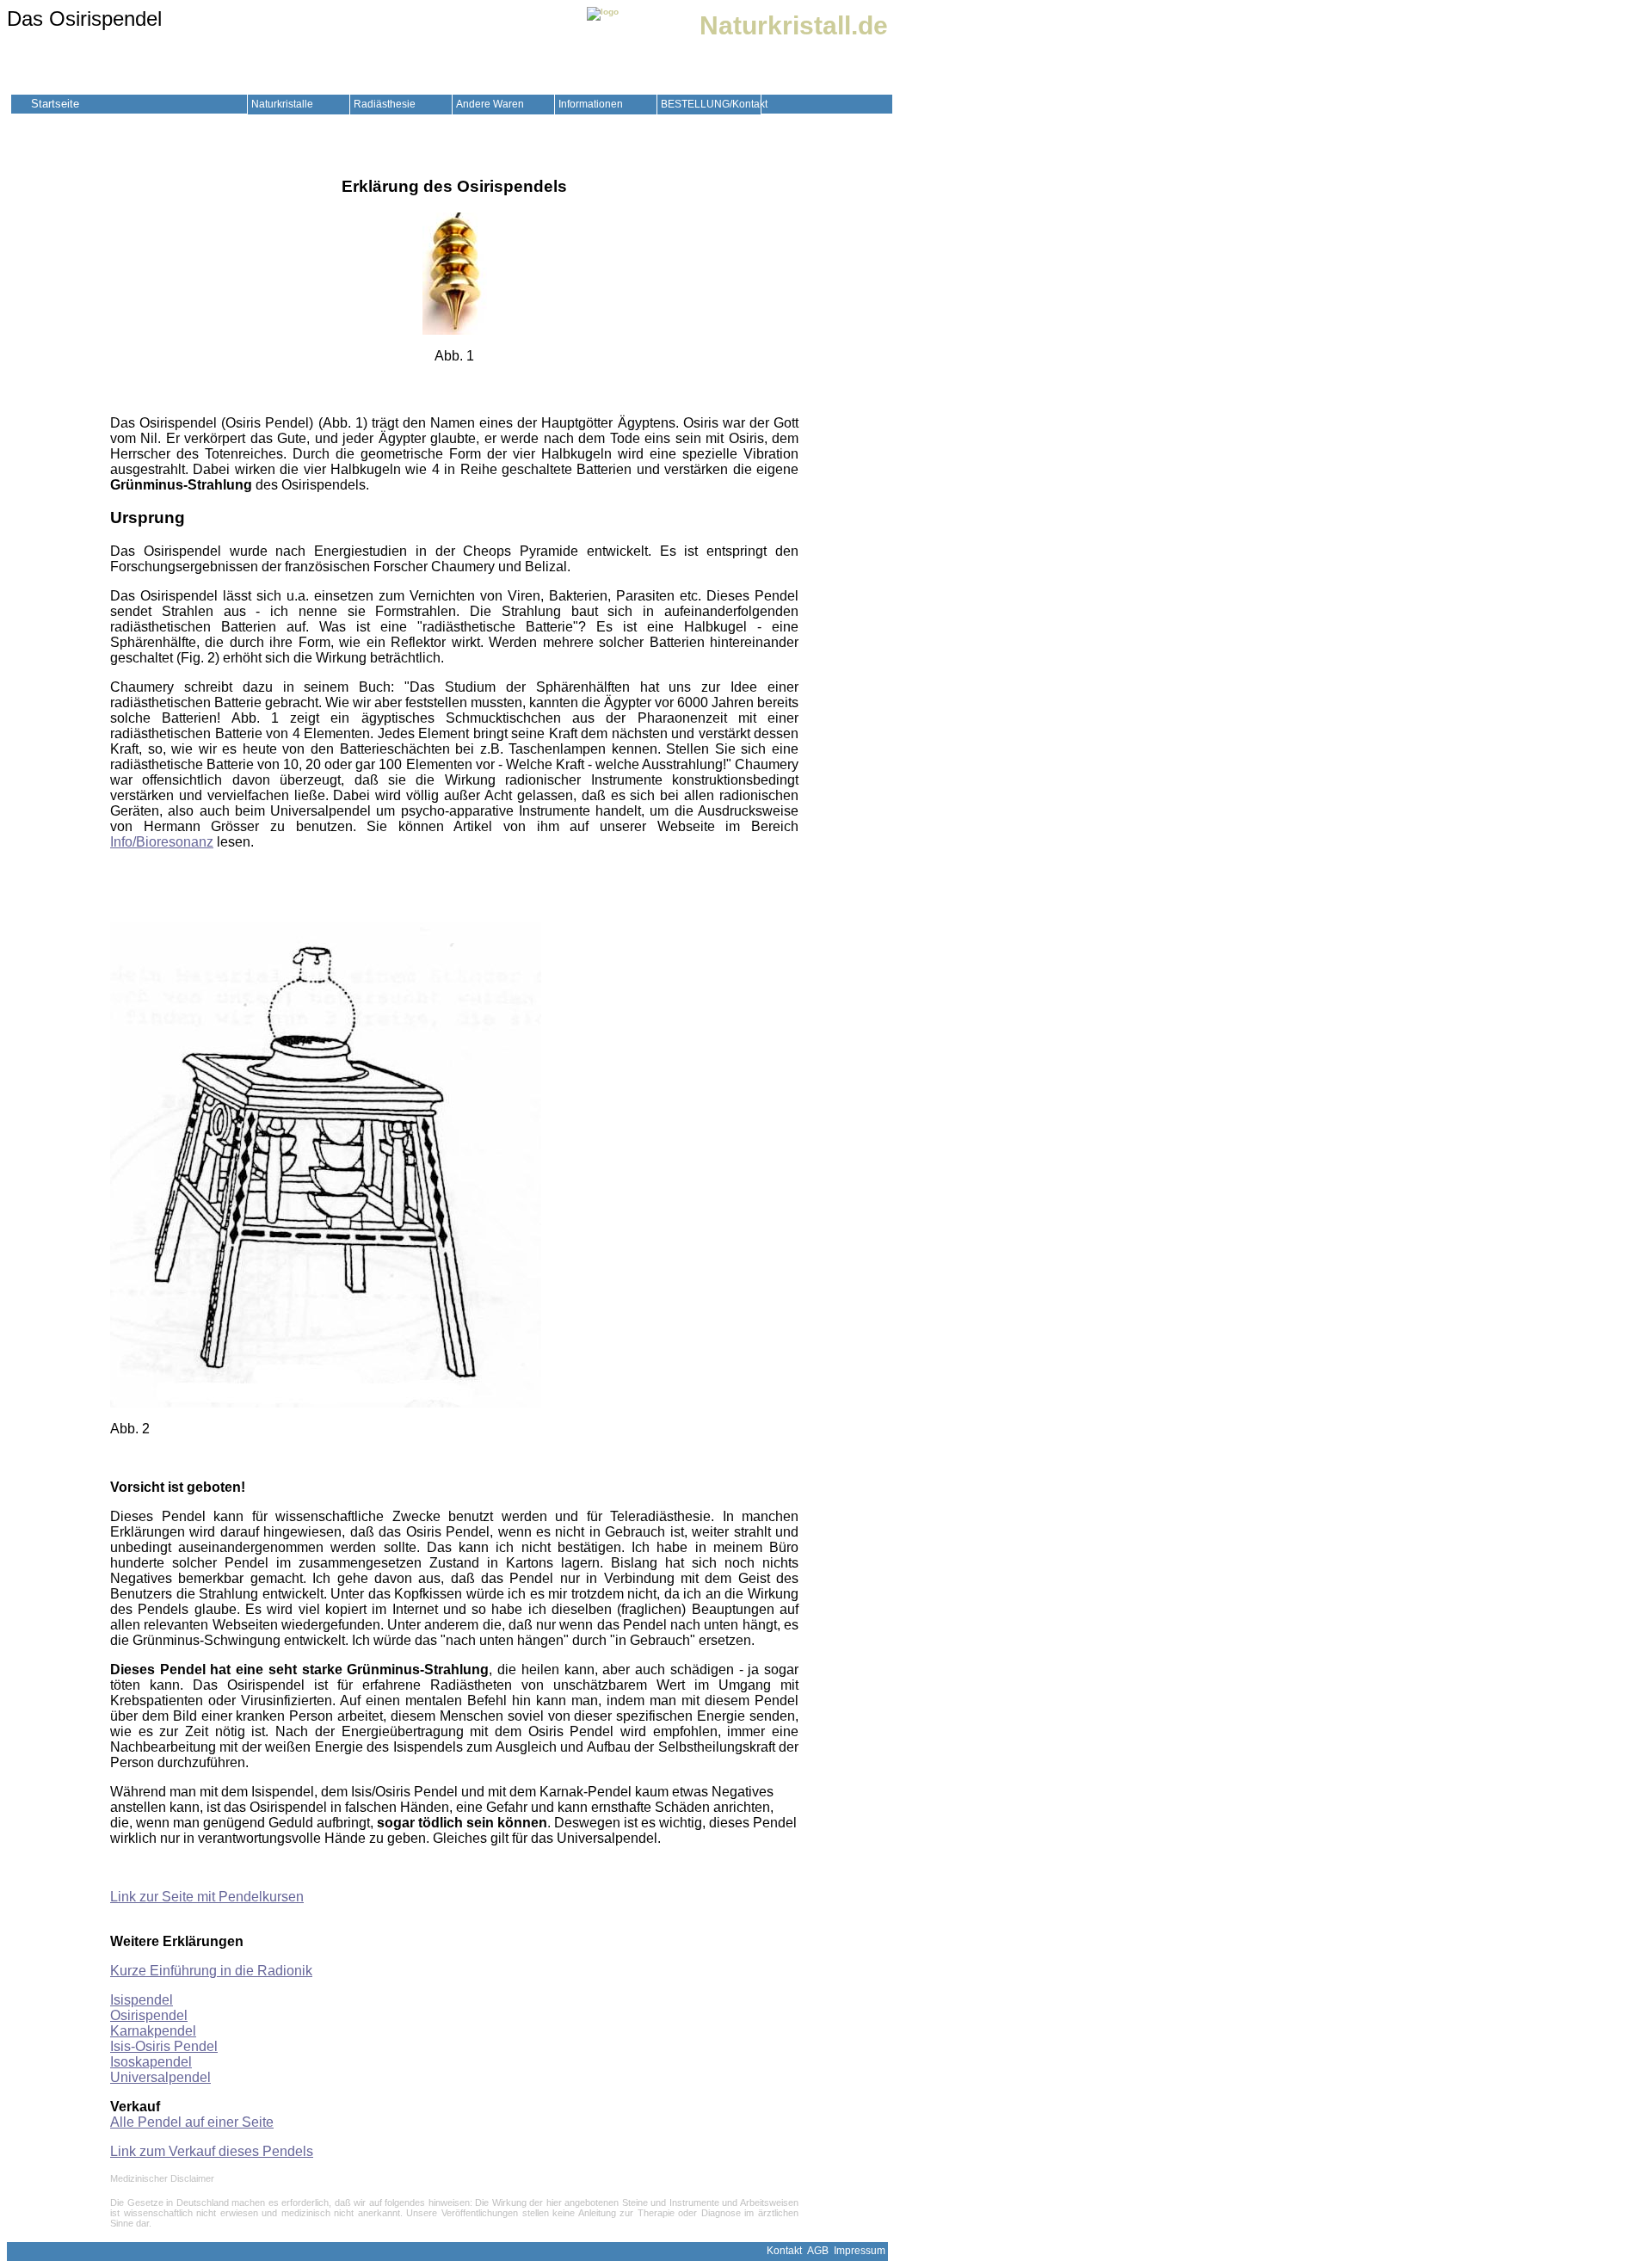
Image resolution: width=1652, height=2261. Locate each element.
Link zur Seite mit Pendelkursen (207, 1897)
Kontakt (784, 2251)
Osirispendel (149, 2015)
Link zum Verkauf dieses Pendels (212, 2151)
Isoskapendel (151, 2062)
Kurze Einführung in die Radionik (211, 1971)
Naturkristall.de (794, 25)
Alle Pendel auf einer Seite (192, 2122)
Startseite (55, 104)
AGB (818, 2251)
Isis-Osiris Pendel (164, 2046)
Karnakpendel (153, 2031)
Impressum (860, 2251)
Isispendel (142, 2000)
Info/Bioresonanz (162, 842)
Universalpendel (160, 2077)
